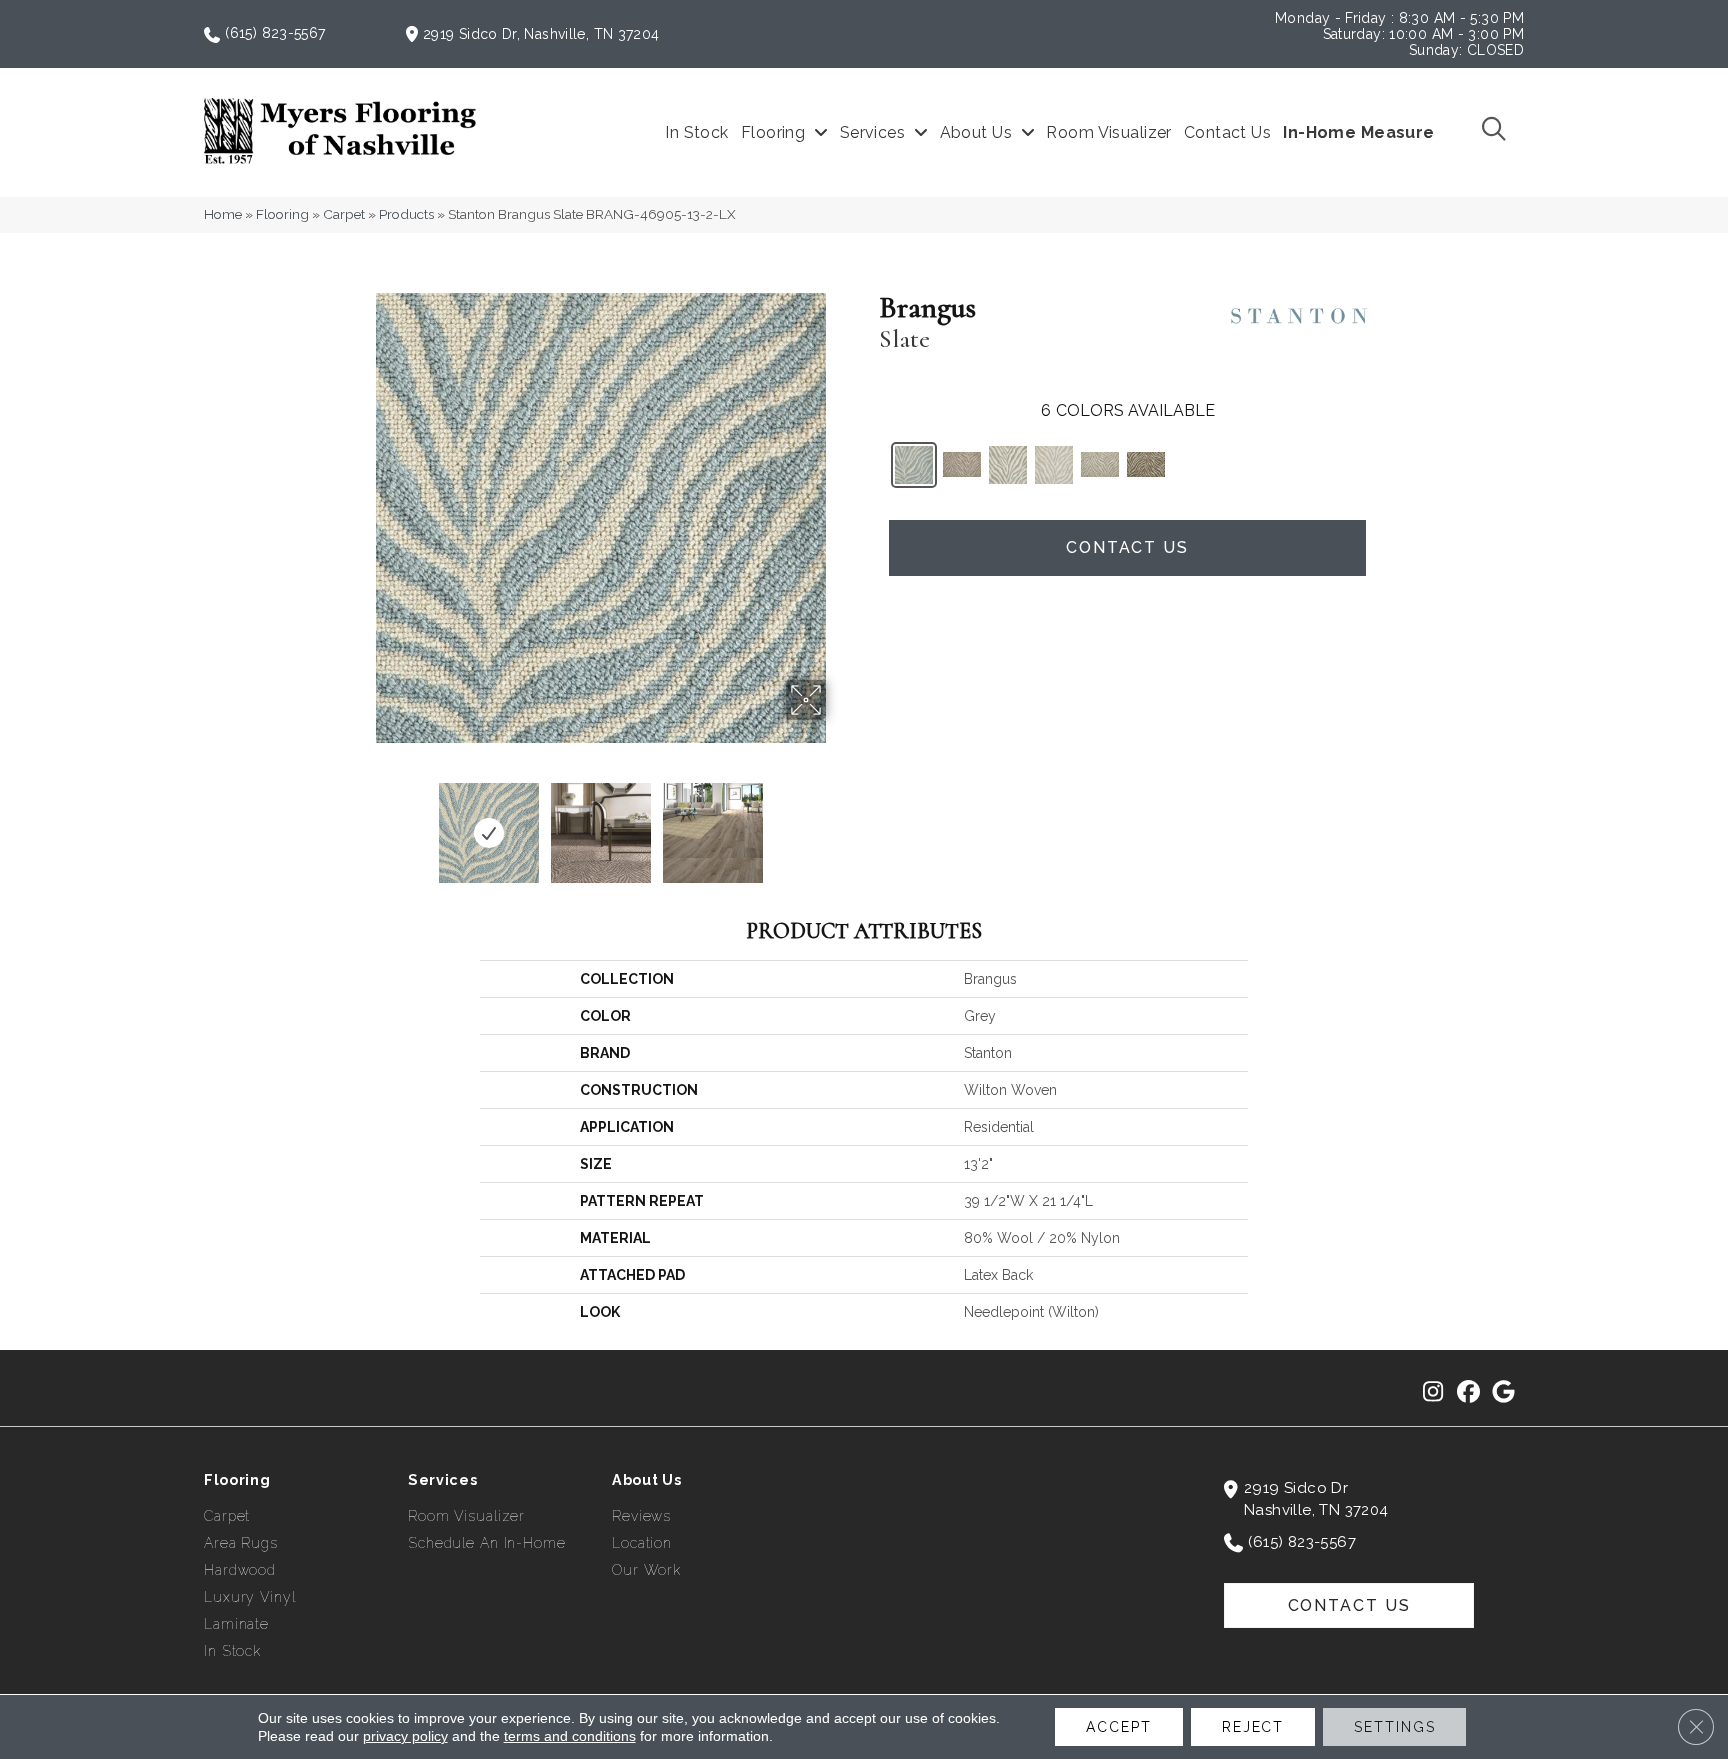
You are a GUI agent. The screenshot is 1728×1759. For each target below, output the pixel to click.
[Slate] (914, 465)
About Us (647, 1480)
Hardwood (240, 1570)
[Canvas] (962, 464)
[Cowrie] (1100, 464)
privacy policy (405, 1736)
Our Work (646, 1570)
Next (839, 823)
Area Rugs (241, 1543)
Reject (1253, 1727)
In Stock (232, 1651)
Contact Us (1127, 547)
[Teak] (1146, 464)
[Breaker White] (1054, 465)
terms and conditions (570, 1736)
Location (642, 1543)
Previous (362, 823)
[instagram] (1433, 1393)
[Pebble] (1008, 465)
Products (406, 214)
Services (443, 1480)
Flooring (282, 214)
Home (223, 214)
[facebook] (1468, 1393)
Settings (1394, 1727)
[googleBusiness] (1503, 1393)
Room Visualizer (466, 1516)
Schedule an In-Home (487, 1543)
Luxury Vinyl (250, 1597)
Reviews (641, 1516)
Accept (1118, 1727)
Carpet (344, 214)
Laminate (236, 1624)
